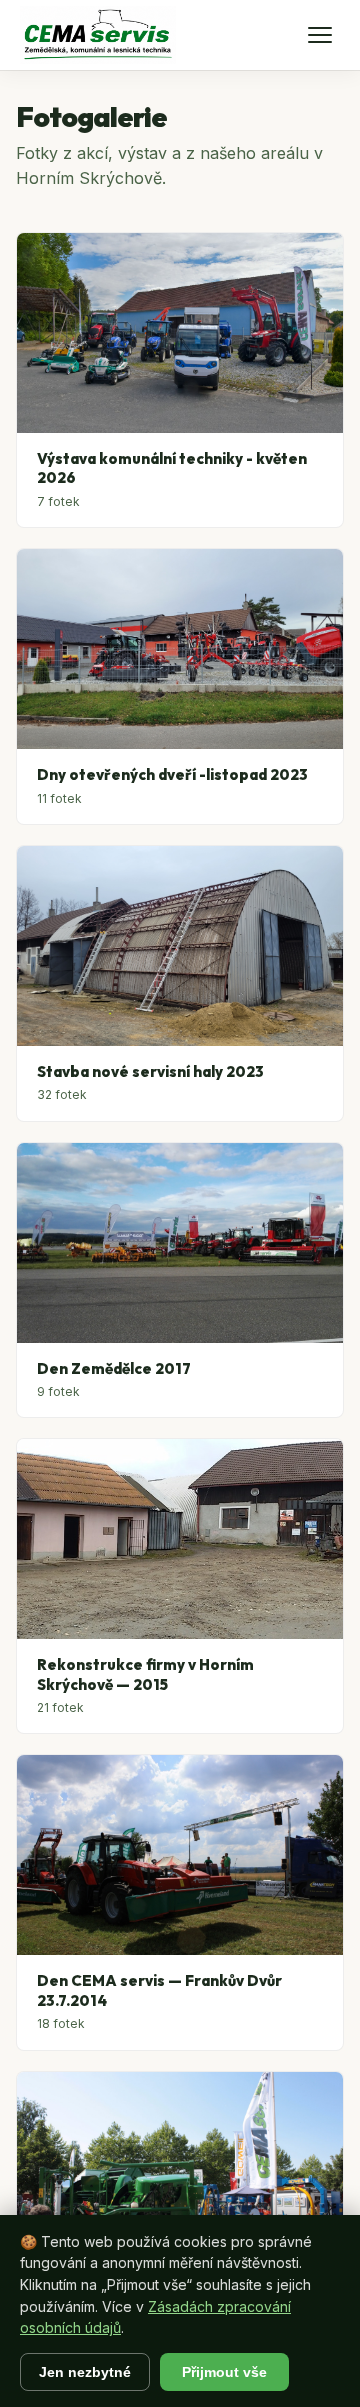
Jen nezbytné (85, 2372)
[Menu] (320, 35)
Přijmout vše (224, 2372)
